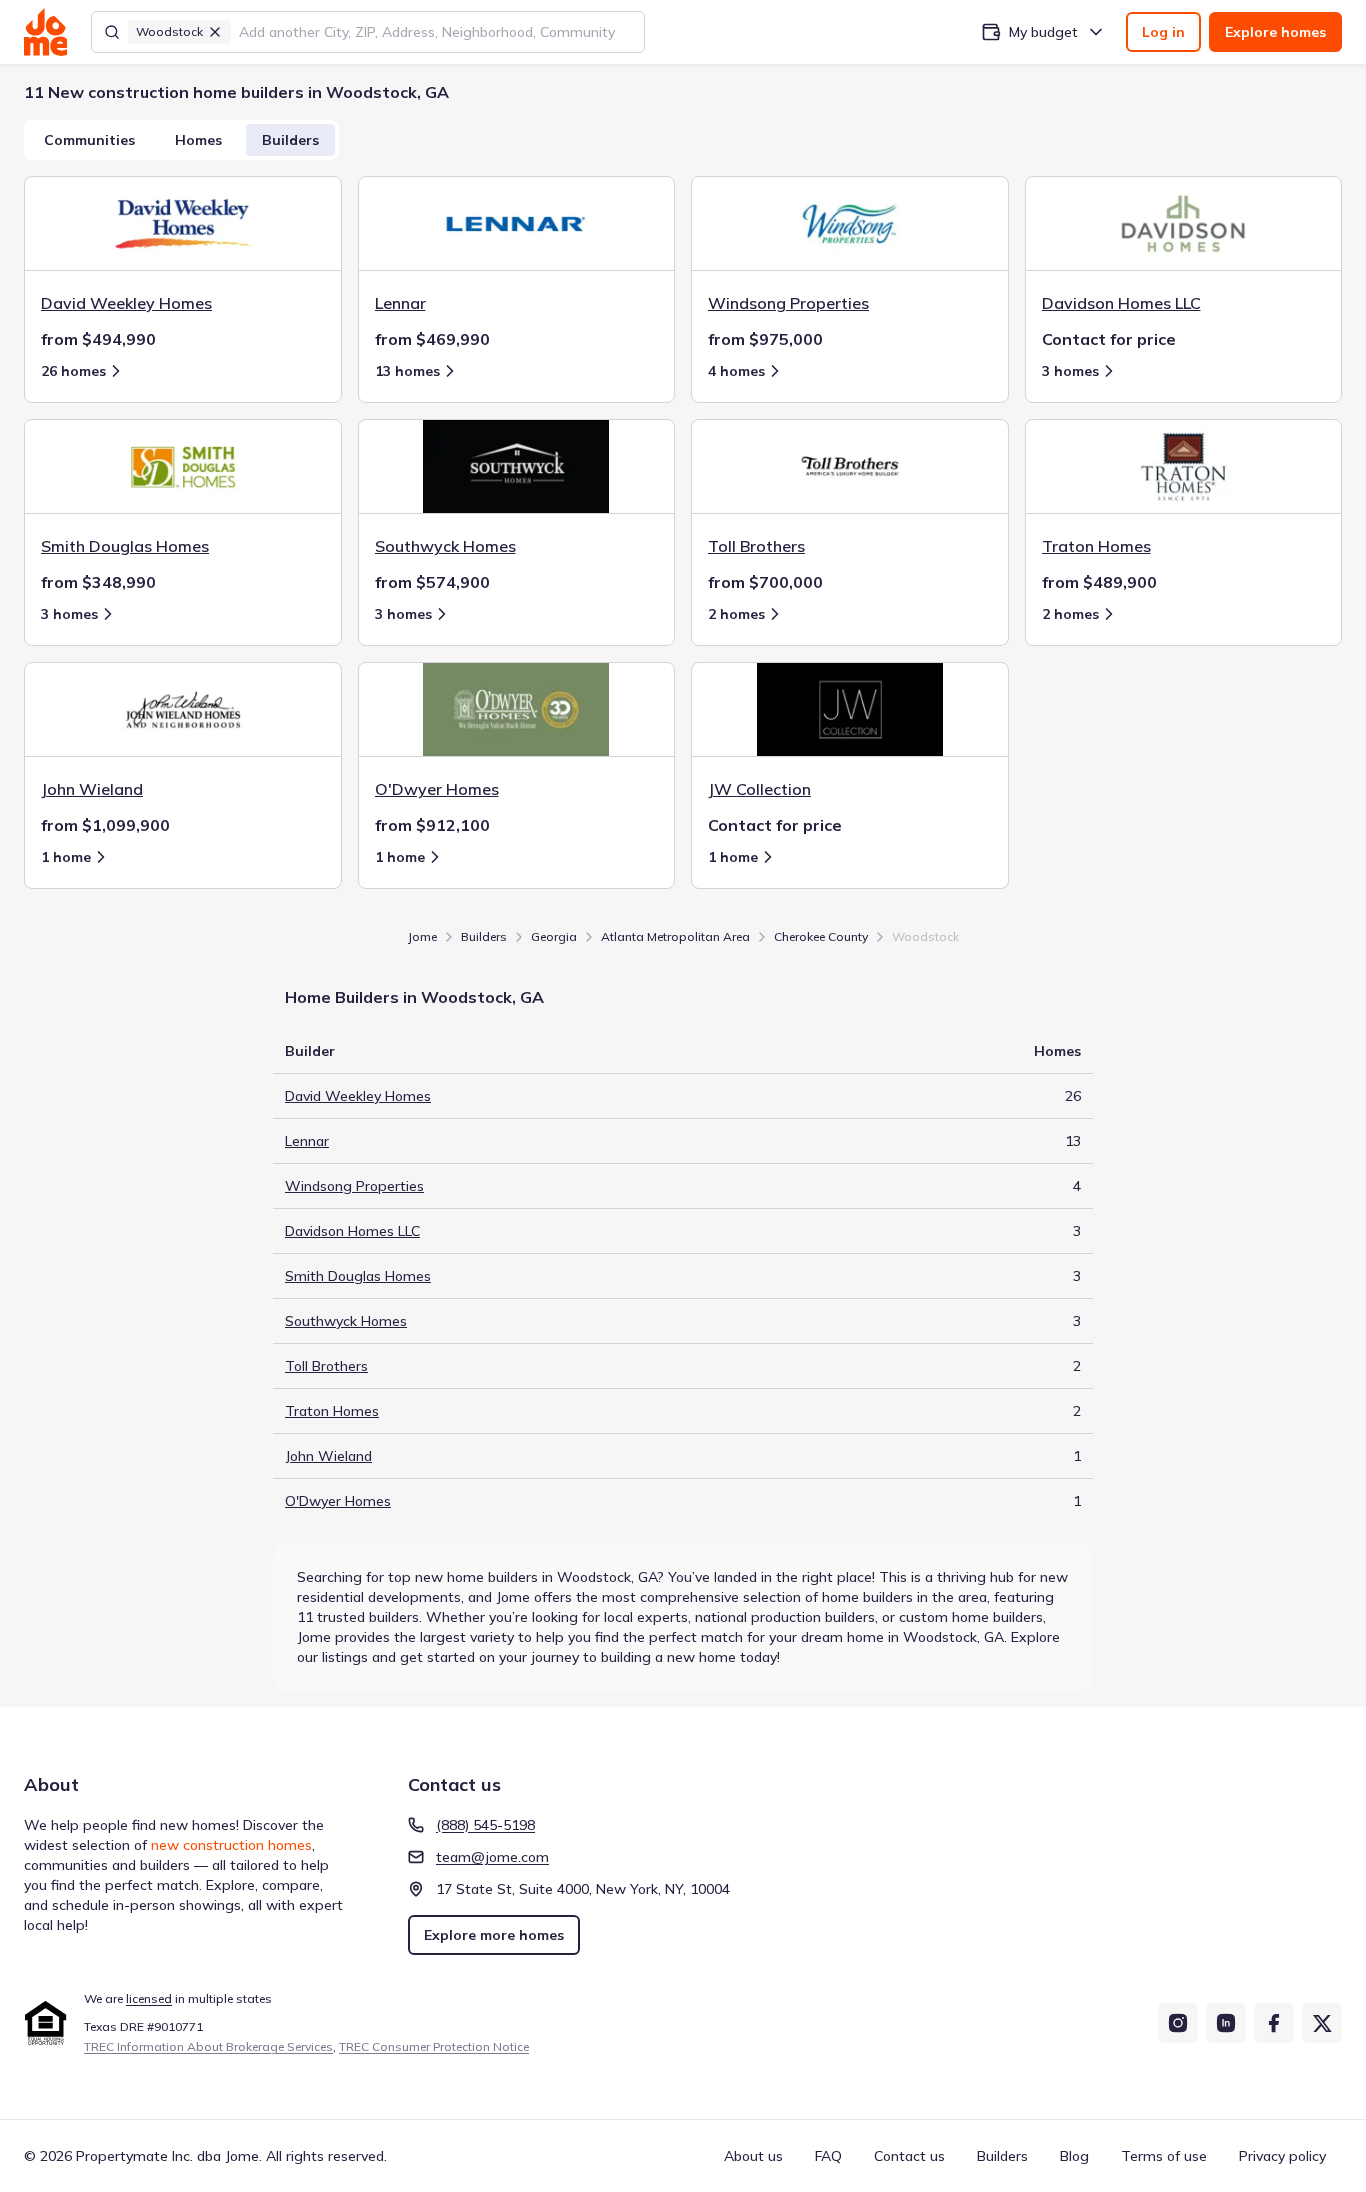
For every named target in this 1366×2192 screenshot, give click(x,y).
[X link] (1322, 2023)
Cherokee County (821, 936)
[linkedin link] (1226, 2023)
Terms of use (1164, 2156)
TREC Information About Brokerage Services (208, 2046)
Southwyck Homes (346, 1321)
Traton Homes (332, 1411)
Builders (290, 140)
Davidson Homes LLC (352, 1231)
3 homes (1070, 371)
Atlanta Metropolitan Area (675, 936)
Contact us (909, 2156)
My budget (1043, 32)
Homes (198, 140)
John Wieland (328, 1456)
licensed (149, 1998)
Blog (1074, 2156)
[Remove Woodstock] (215, 32)
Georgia (554, 936)
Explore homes (1275, 32)
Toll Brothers (326, 1366)
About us (753, 2156)
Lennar (307, 1141)
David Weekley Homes (358, 1096)
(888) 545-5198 (485, 1825)
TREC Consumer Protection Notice (434, 2046)
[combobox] (435, 32)
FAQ (828, 2156)
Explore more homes (494, 1935)
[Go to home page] (45, 32)
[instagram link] (1178, 2023)
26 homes (73, 371)
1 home (66, 857)
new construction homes (231, 1845)
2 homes (736, 614)
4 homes (736, 371)
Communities (89, 140)
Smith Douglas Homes (358, 1276)
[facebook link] (1274, 2023)
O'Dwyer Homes (338, 1501)
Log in (1163, 32)
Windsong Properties (354, 1186)
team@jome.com (492, 1857)
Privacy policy (1282, 2156)
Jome (422, 936)
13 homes (407, 371)
